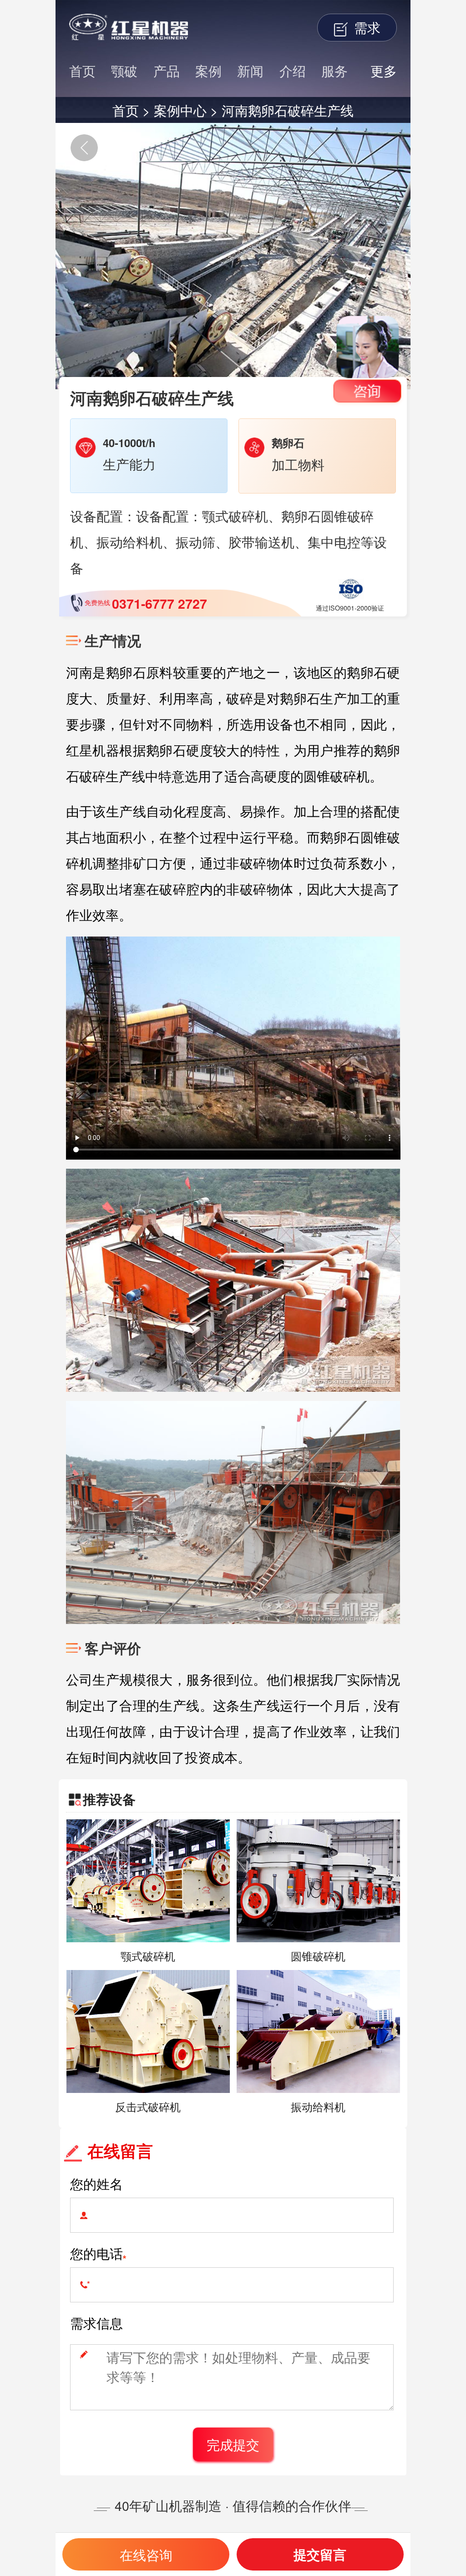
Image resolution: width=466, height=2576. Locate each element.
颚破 (124, 70)
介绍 (293, 70)
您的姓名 (96, 2183)
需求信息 (96, 2323)
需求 (365, 27)
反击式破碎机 (148, 2107)
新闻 (250, 70)
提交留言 (320, 2554)
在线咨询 (146, 2554)
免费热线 (145, 603)
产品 (167, 70)
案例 (208, 70)
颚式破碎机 (148, 1956)
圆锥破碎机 (318, 1956)
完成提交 (233, 2444)
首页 (82, 70)
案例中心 (180, 110)
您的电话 (96, 2253)
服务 (334, 70)
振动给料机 (318, 2107)
